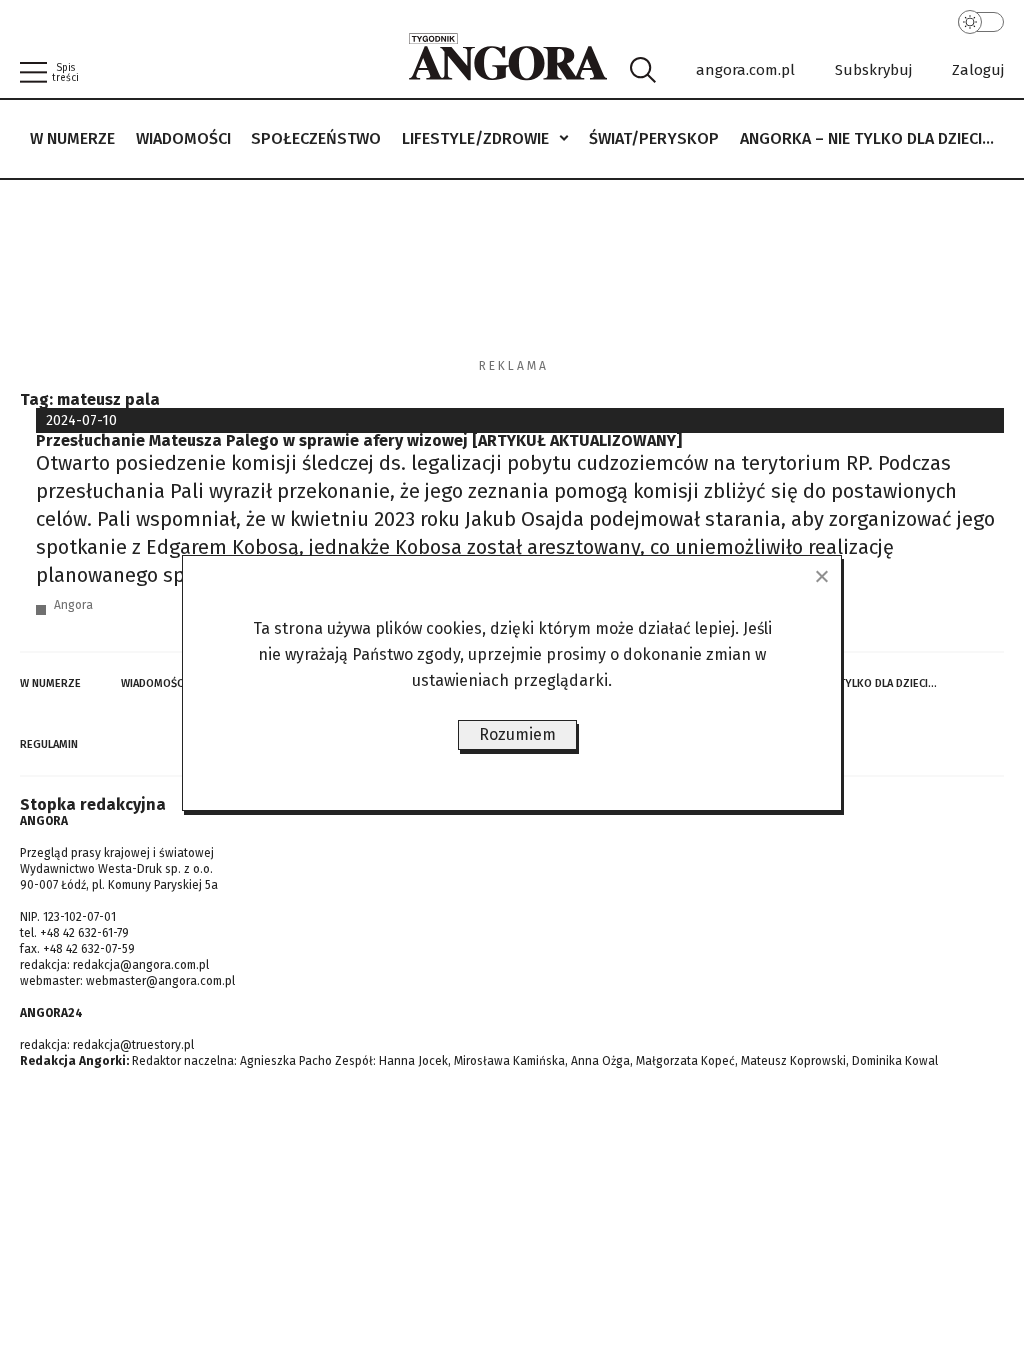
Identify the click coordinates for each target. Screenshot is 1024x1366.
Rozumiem (517, 734)
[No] (821, 576)
